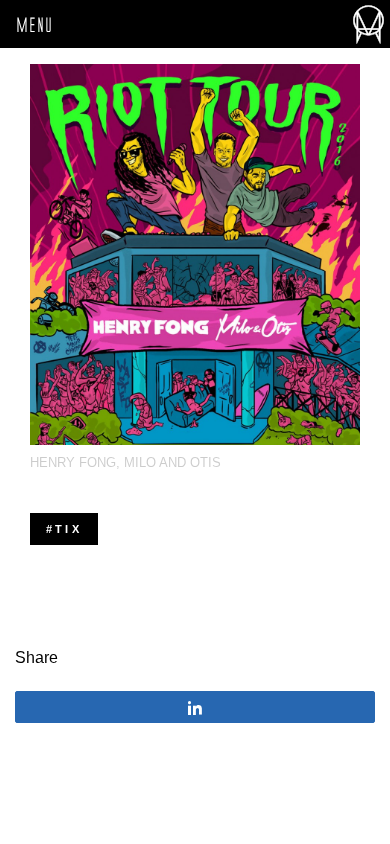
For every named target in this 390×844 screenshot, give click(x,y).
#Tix (64, 529)
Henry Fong (73, 462)
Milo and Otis (172, 462)
